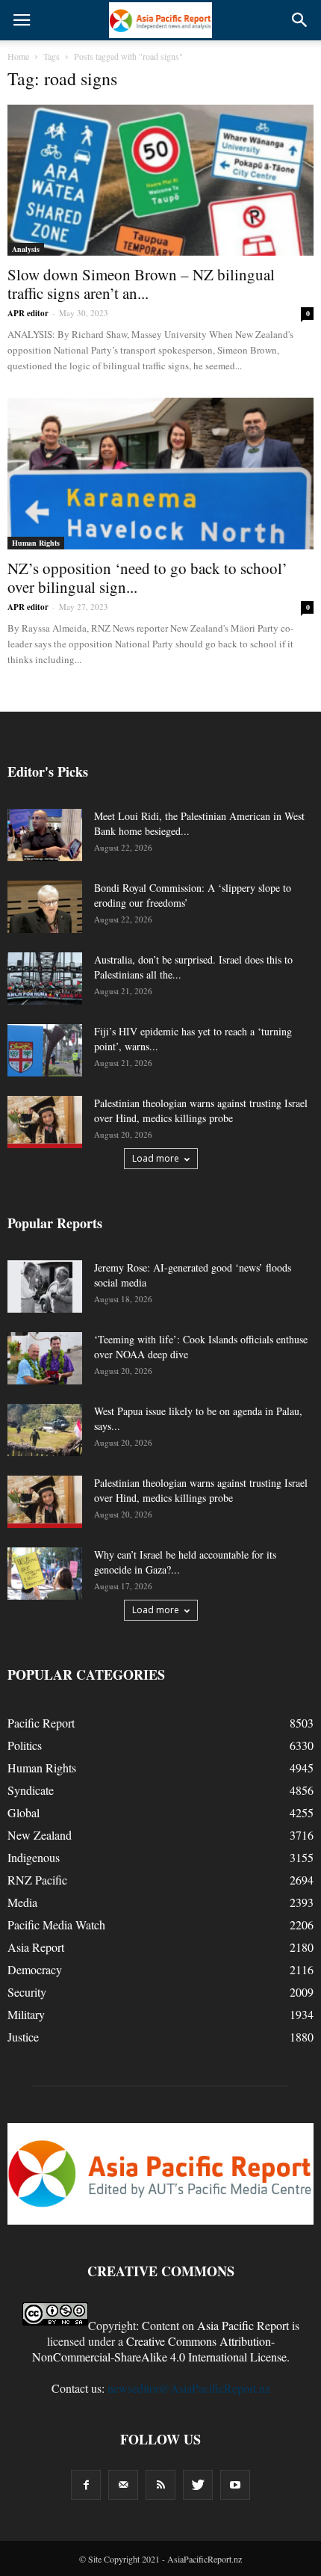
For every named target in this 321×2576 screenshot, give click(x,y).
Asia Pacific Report (243, 2325)
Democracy (35, 1969)
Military (26, 2014)
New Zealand (40, 1835)
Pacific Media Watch (56, 1925)
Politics (25, 1745)
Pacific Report (41, 1723)
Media (22, 1902)
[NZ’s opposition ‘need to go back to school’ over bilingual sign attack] (160, 473)
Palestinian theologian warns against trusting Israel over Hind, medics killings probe (201, 1110)
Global (24, 1812)
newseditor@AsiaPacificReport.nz (189, 2388)
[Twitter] (198, 2485)
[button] (300, 20)
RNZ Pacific (37, 1880)
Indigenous (34, 1857)
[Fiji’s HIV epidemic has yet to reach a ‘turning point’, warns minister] (45, 1050)
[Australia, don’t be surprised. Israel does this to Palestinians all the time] (45, 979)
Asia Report (36, 1947)
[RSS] (160, 2485)
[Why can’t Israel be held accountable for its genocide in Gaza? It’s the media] (45, 1574)
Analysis (26, 249)
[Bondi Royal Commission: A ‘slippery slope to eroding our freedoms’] (45, 907)
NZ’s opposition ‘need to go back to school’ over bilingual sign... (147, 577)
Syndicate (31, 1790)
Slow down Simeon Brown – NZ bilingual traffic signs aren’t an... (141, 284)
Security (27, 1992)
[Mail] (123, 2485)
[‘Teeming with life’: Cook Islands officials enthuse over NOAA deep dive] (45, 1358)
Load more (156, 1158)
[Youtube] (235, 2485)
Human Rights (36, 543)
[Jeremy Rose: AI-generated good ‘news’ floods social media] (45, 1287)
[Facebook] (86, 2485)
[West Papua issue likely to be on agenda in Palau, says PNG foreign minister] (45, 1430)
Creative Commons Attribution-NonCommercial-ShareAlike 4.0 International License (159, 2349)
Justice (23, 2037)
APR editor (28, 313)
